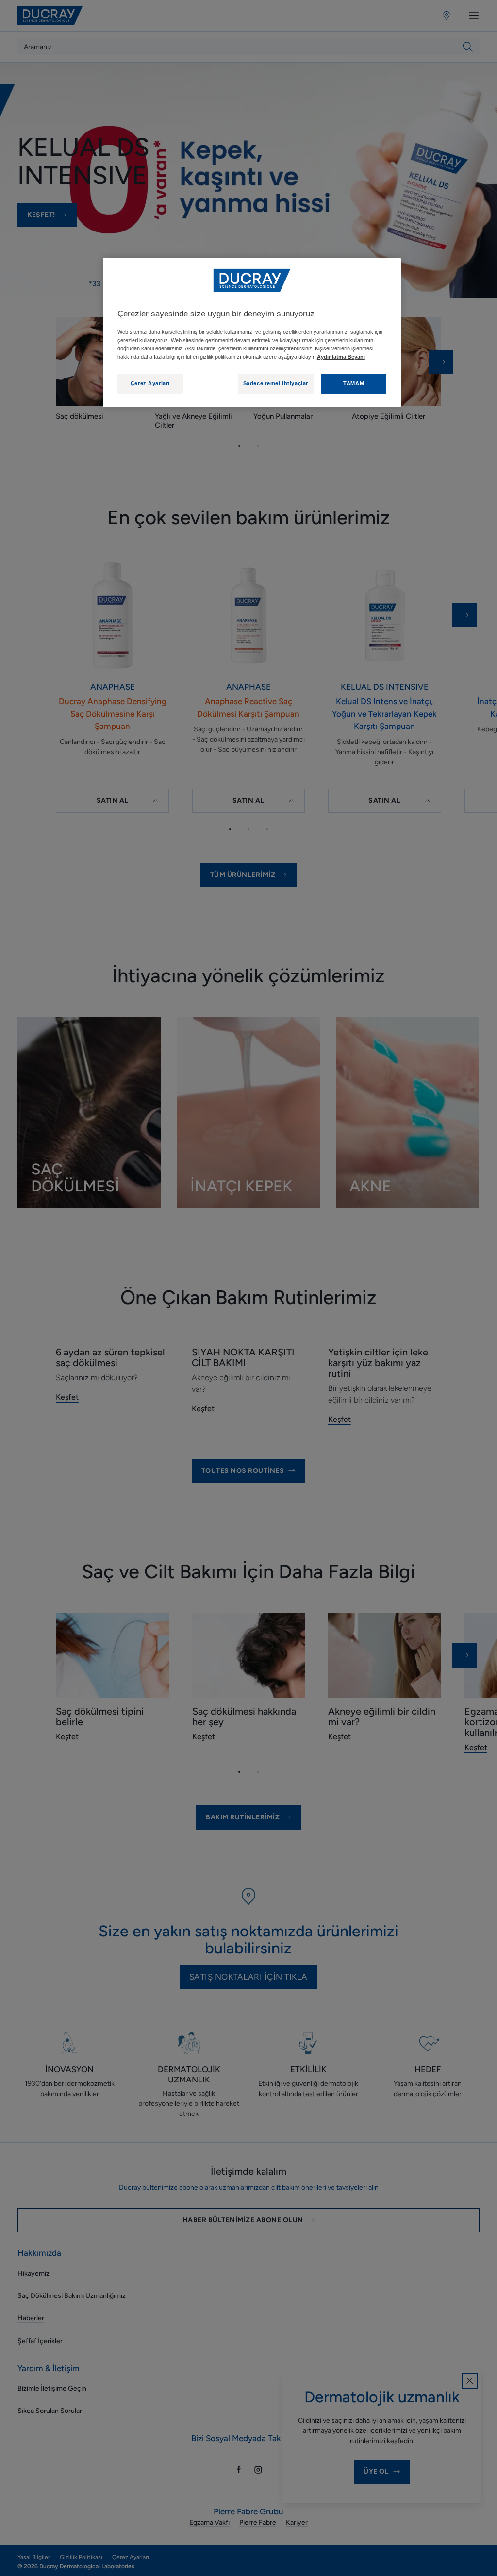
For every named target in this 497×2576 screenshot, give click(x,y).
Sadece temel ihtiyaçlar (276, 383)
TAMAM (354, 383)
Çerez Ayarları (150, 383)
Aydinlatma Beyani (341, 357)
